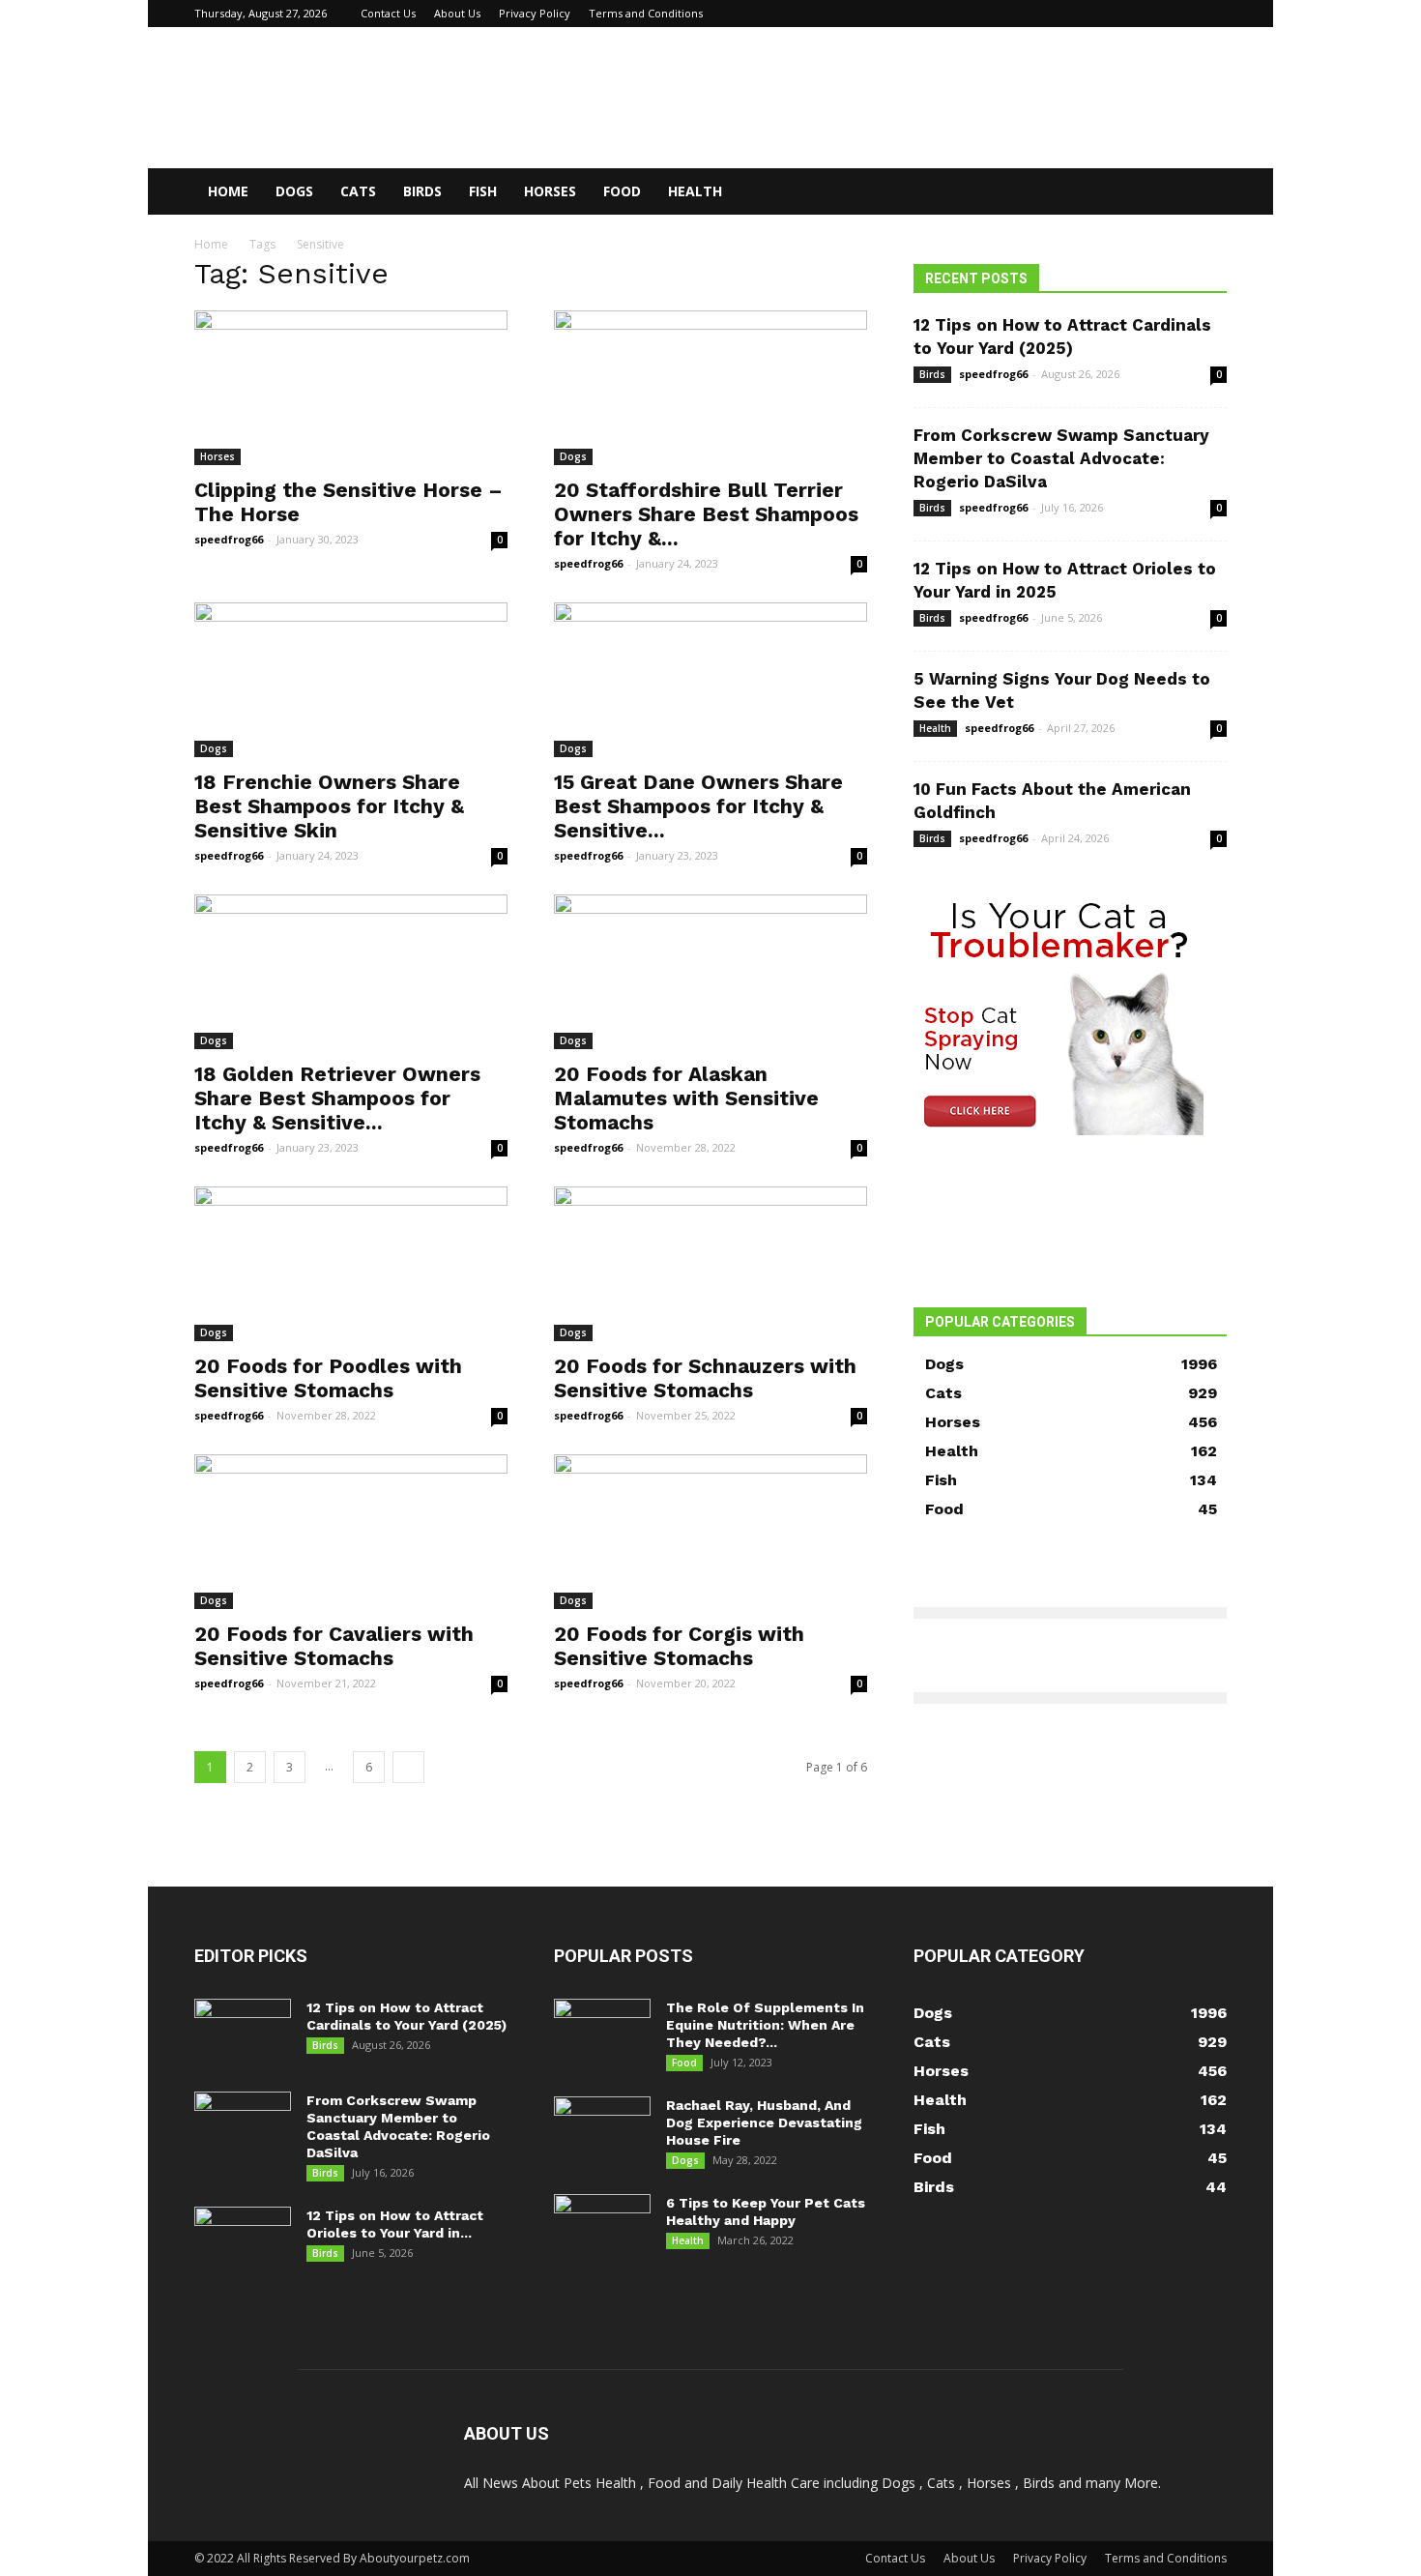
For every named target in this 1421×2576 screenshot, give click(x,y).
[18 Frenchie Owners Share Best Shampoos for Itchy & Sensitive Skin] (351, 680)
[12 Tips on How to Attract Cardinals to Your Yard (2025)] (243, 2033)
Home (228, 191)
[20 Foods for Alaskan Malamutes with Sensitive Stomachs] (710, 972)
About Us (457, 13)
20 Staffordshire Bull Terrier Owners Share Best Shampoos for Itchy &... (706, 514)
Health (695, 191)
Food (622, 191)
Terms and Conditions (646, 13)
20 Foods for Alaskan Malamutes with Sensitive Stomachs (686, 1098)
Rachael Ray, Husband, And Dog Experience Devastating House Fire (764, 2122)
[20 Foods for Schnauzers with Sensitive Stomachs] (710, 1264)
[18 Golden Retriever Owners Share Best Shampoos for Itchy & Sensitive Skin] (351, 972)
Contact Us (388, 13)
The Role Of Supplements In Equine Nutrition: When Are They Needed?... (765, 2025)
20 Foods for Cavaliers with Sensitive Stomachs (334, 1646)
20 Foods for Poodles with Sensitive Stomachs (328, 1378)
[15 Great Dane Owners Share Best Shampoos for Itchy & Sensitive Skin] (710, 680)
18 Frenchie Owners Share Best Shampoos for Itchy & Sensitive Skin (329, 806)
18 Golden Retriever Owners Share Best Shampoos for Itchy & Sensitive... (337, 1098)
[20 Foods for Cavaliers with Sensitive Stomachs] (351, 1532)
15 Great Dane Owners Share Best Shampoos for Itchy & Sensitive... (698, 806)
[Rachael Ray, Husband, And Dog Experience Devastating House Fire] (602, 2130)
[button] (1203, 193)
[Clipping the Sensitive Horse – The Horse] (351, 388)
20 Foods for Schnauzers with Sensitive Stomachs (705, 1378)
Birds (422, 191)
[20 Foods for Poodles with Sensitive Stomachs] (351, 1264)
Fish (483, 191)
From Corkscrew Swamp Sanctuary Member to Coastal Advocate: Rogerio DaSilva (1061, 458)
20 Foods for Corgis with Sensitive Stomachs (679, 1646)
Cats (358, 191)
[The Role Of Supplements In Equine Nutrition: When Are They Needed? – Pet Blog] (602, 2033)
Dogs (294, 191)
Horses (550, 191)
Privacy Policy (535, 13)
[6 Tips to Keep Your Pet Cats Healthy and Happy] (602, 2228)
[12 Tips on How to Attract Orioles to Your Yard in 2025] (243, 2240)
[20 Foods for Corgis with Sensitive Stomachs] (710, 1532)
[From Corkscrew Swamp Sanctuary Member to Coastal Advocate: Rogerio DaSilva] (243, 2125)
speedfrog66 (229, 539)
